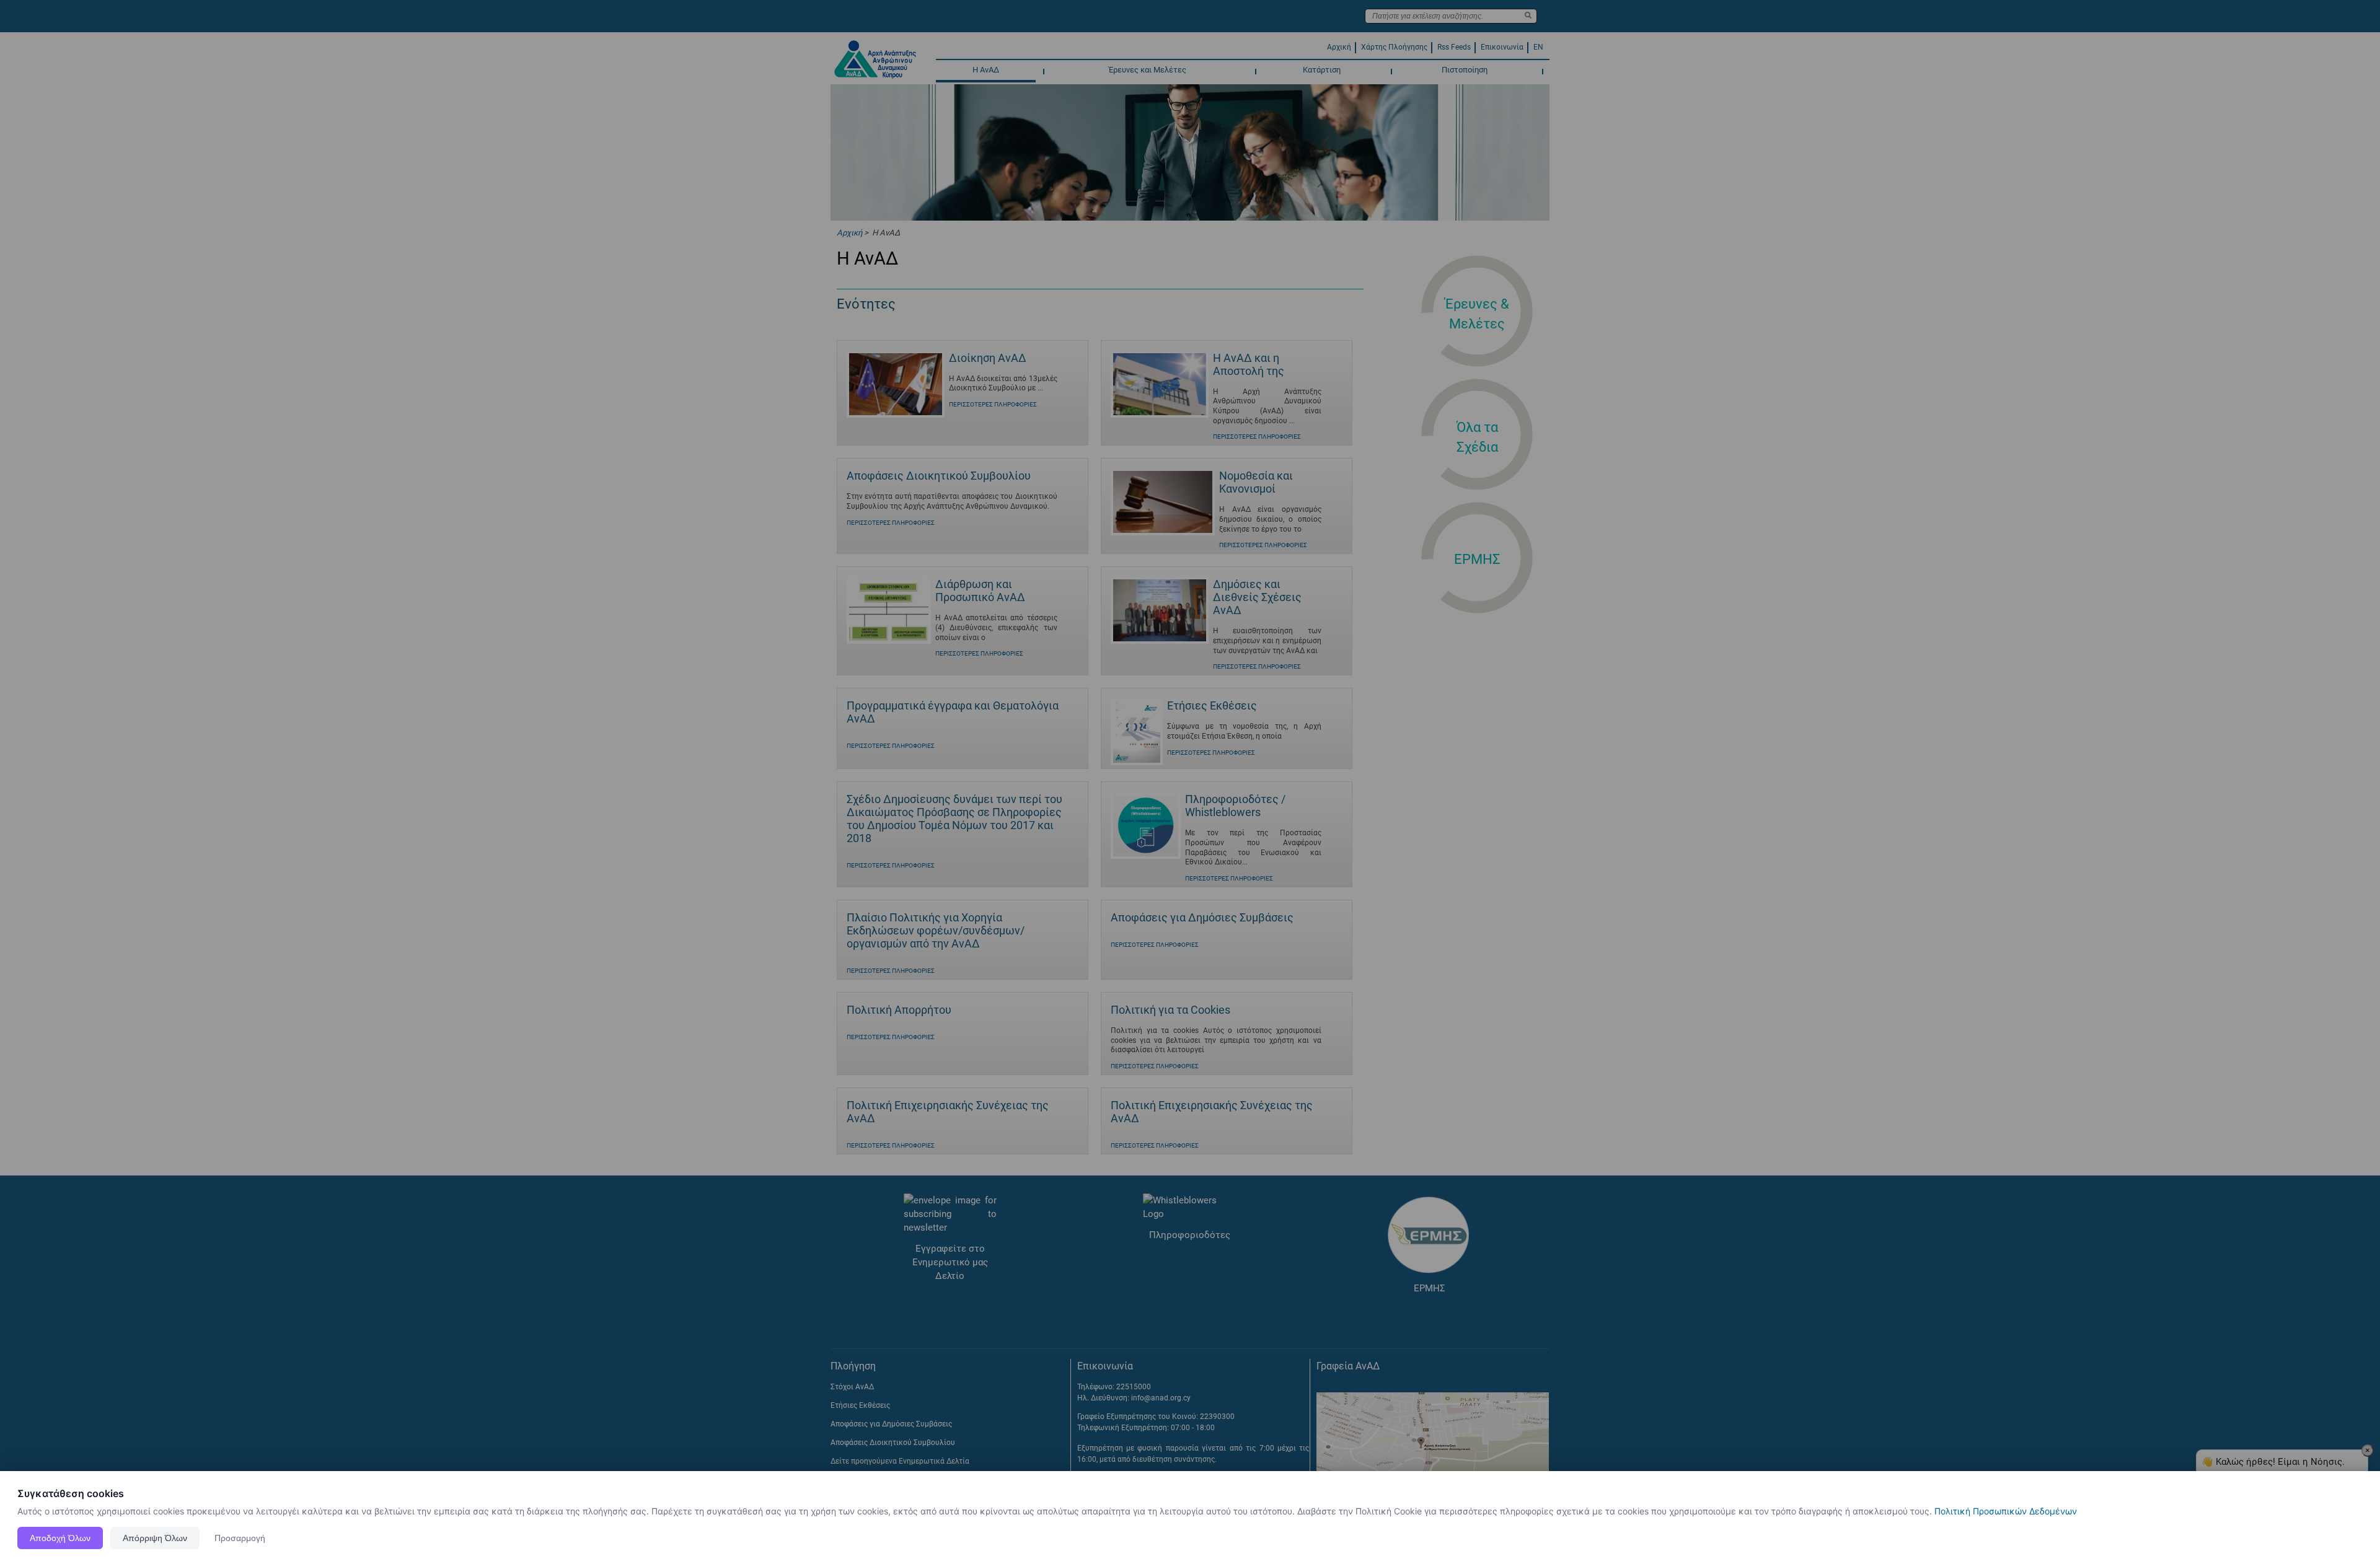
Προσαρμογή (240, 1538)
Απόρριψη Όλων (155, 1538)
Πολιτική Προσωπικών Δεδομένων (2006, 1511)
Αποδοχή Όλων (60, 1538)
